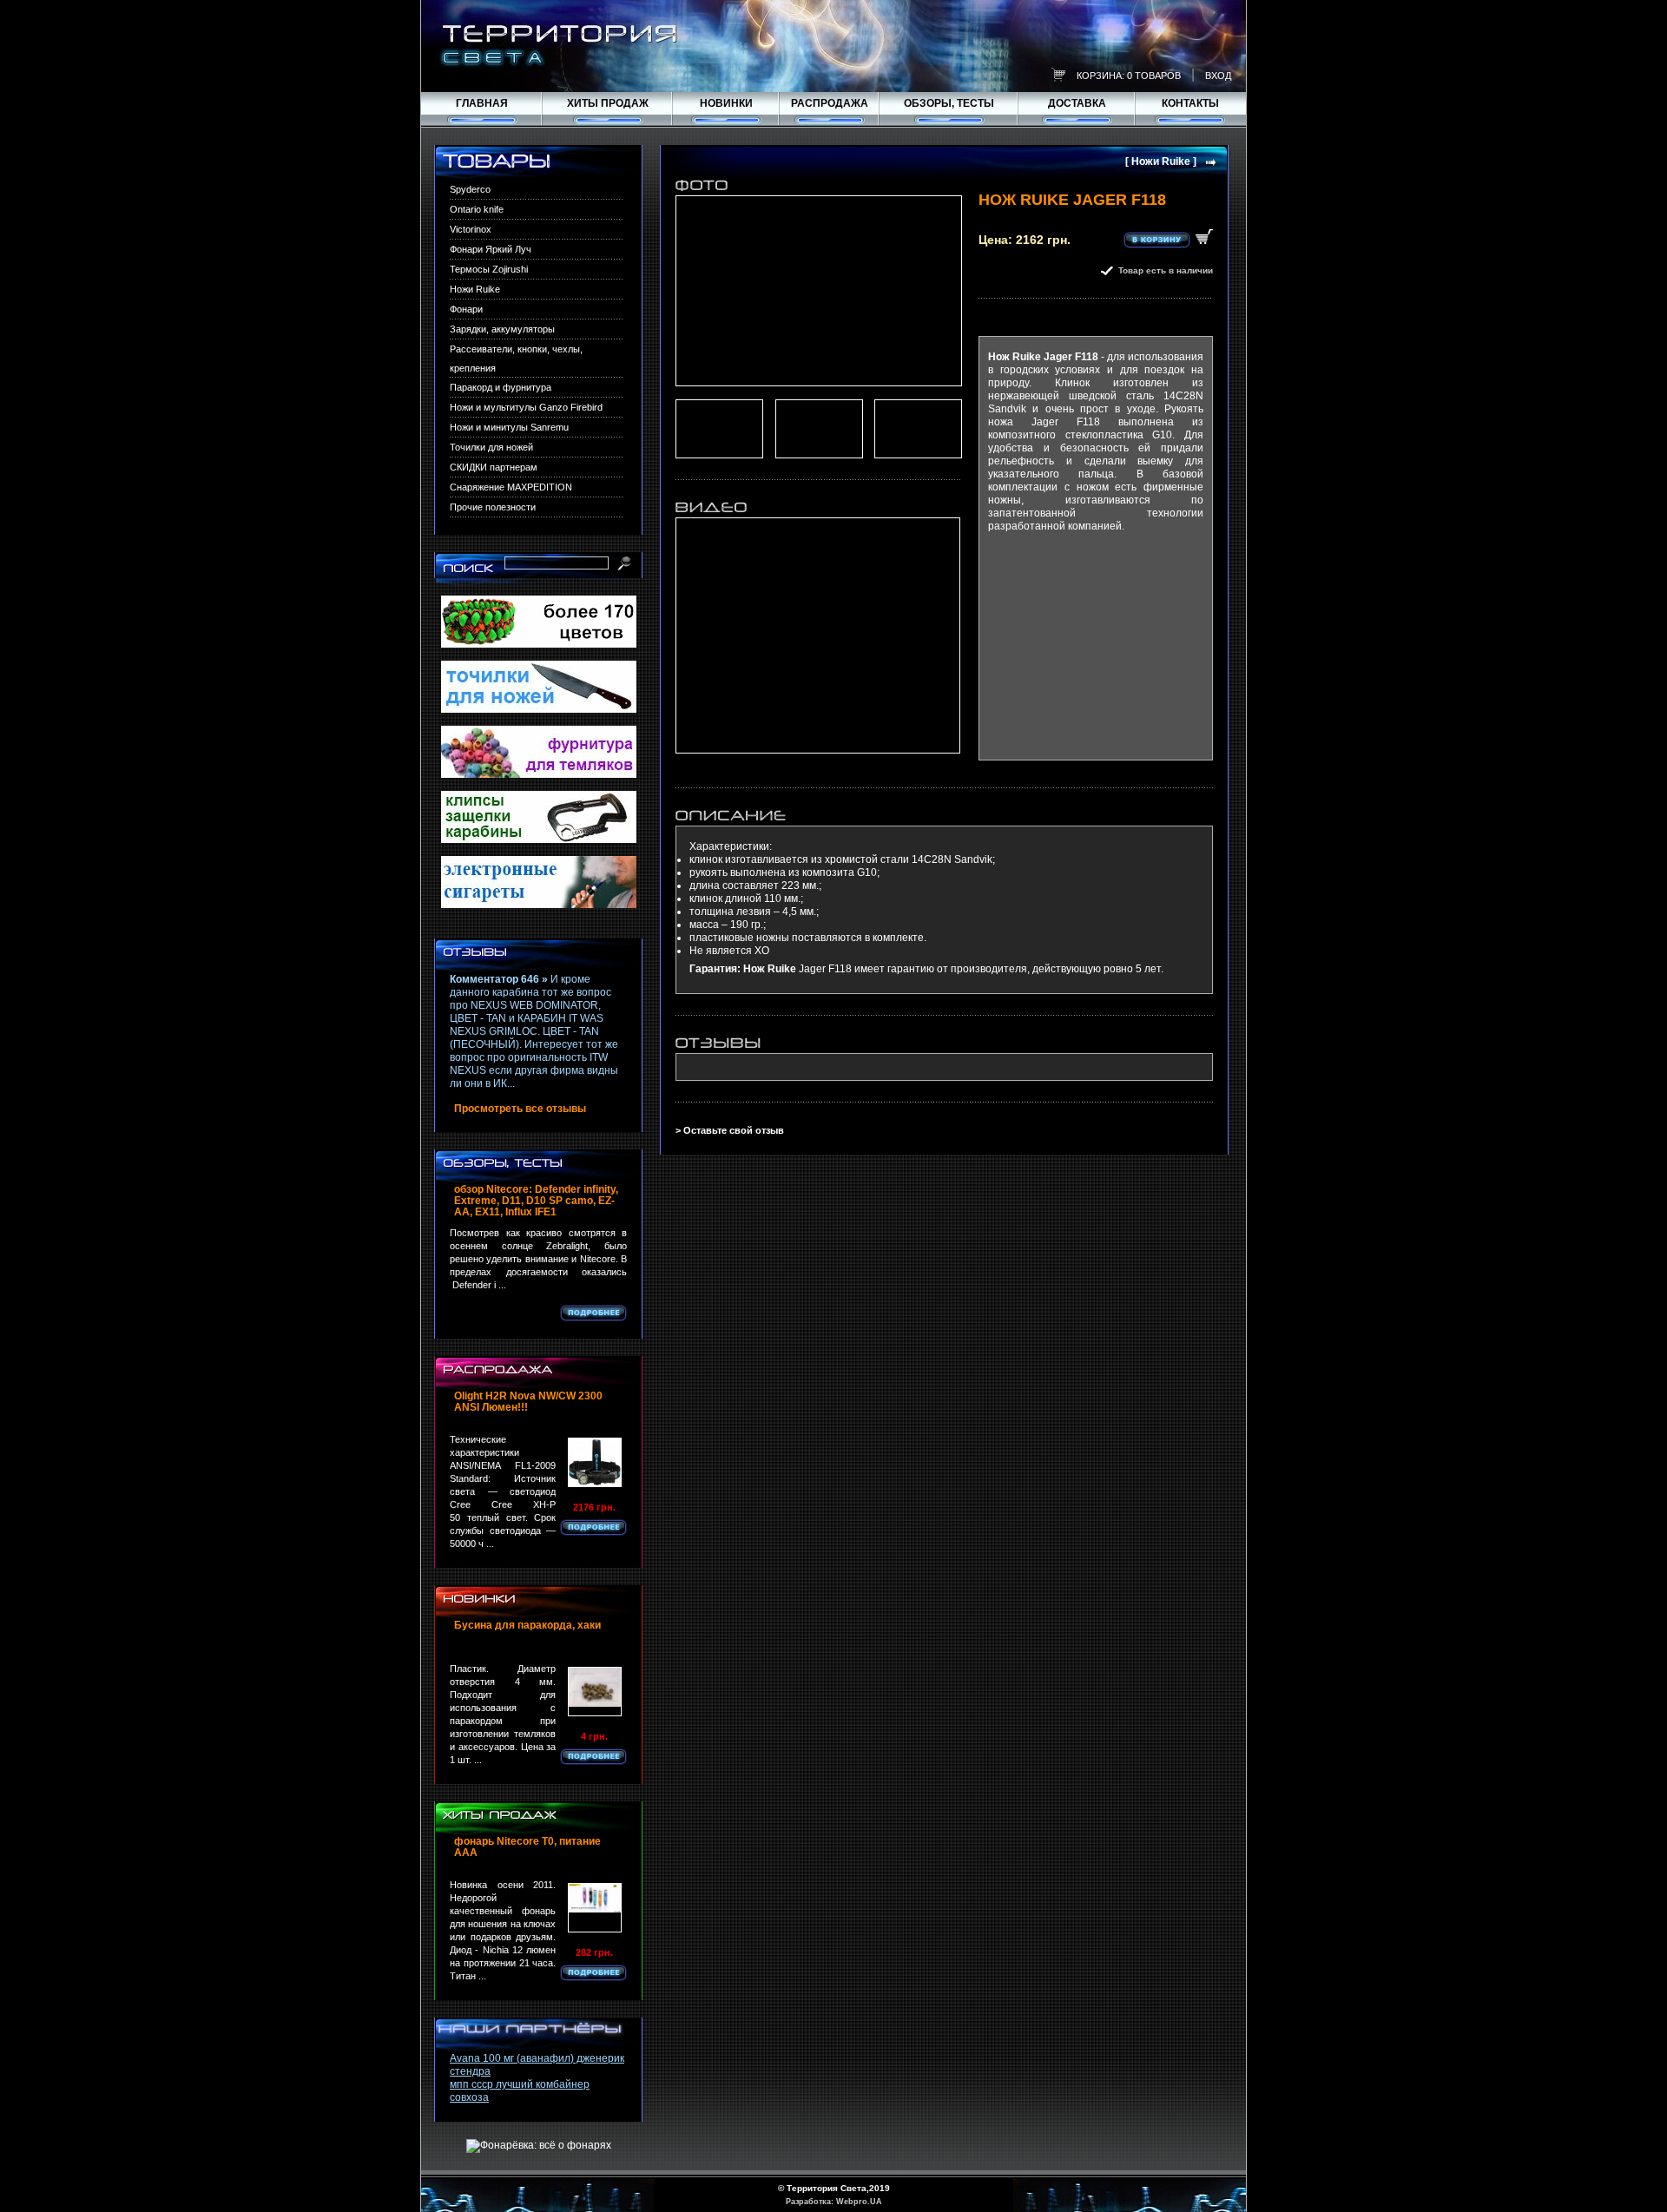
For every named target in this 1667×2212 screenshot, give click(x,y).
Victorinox (471, 229)
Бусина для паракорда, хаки (527, 1626)
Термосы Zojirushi (489, 269)
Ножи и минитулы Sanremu (509, 427)
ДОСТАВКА (1077, 103)
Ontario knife (477, 209)
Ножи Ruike (475, 289)
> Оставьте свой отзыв (730, 1130)
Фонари (466, 309)
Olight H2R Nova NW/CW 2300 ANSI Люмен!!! (528, 1402)
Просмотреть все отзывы (520, 1109)
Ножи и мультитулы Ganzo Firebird (526, 407)
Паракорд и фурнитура (501, 387)
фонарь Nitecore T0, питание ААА (527, 1847)
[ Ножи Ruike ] (1161, 162)
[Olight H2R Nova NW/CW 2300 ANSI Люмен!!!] (595, 1462)
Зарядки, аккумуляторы (502, 329)
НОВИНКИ (726, 103)
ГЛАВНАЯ (482, 103)
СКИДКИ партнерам (494, 467)
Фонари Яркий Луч (491, 249)
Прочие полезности (493, 507)
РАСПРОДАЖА (830, 103)
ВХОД (1218, 76)
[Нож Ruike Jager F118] (819, 291)
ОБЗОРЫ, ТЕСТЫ (949, 103)
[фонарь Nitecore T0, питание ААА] (595, 1908)
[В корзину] (1168, 239)
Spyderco (470, 189)
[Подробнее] (593, 1313)
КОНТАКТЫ (1190, 103)
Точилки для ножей (491, 447)
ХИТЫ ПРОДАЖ (608, 103)
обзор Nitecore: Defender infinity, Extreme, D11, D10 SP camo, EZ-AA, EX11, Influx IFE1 (536, 1201)
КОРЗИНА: (1100, 76)
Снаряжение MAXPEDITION (511, 487)
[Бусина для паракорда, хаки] (595, 1692)
